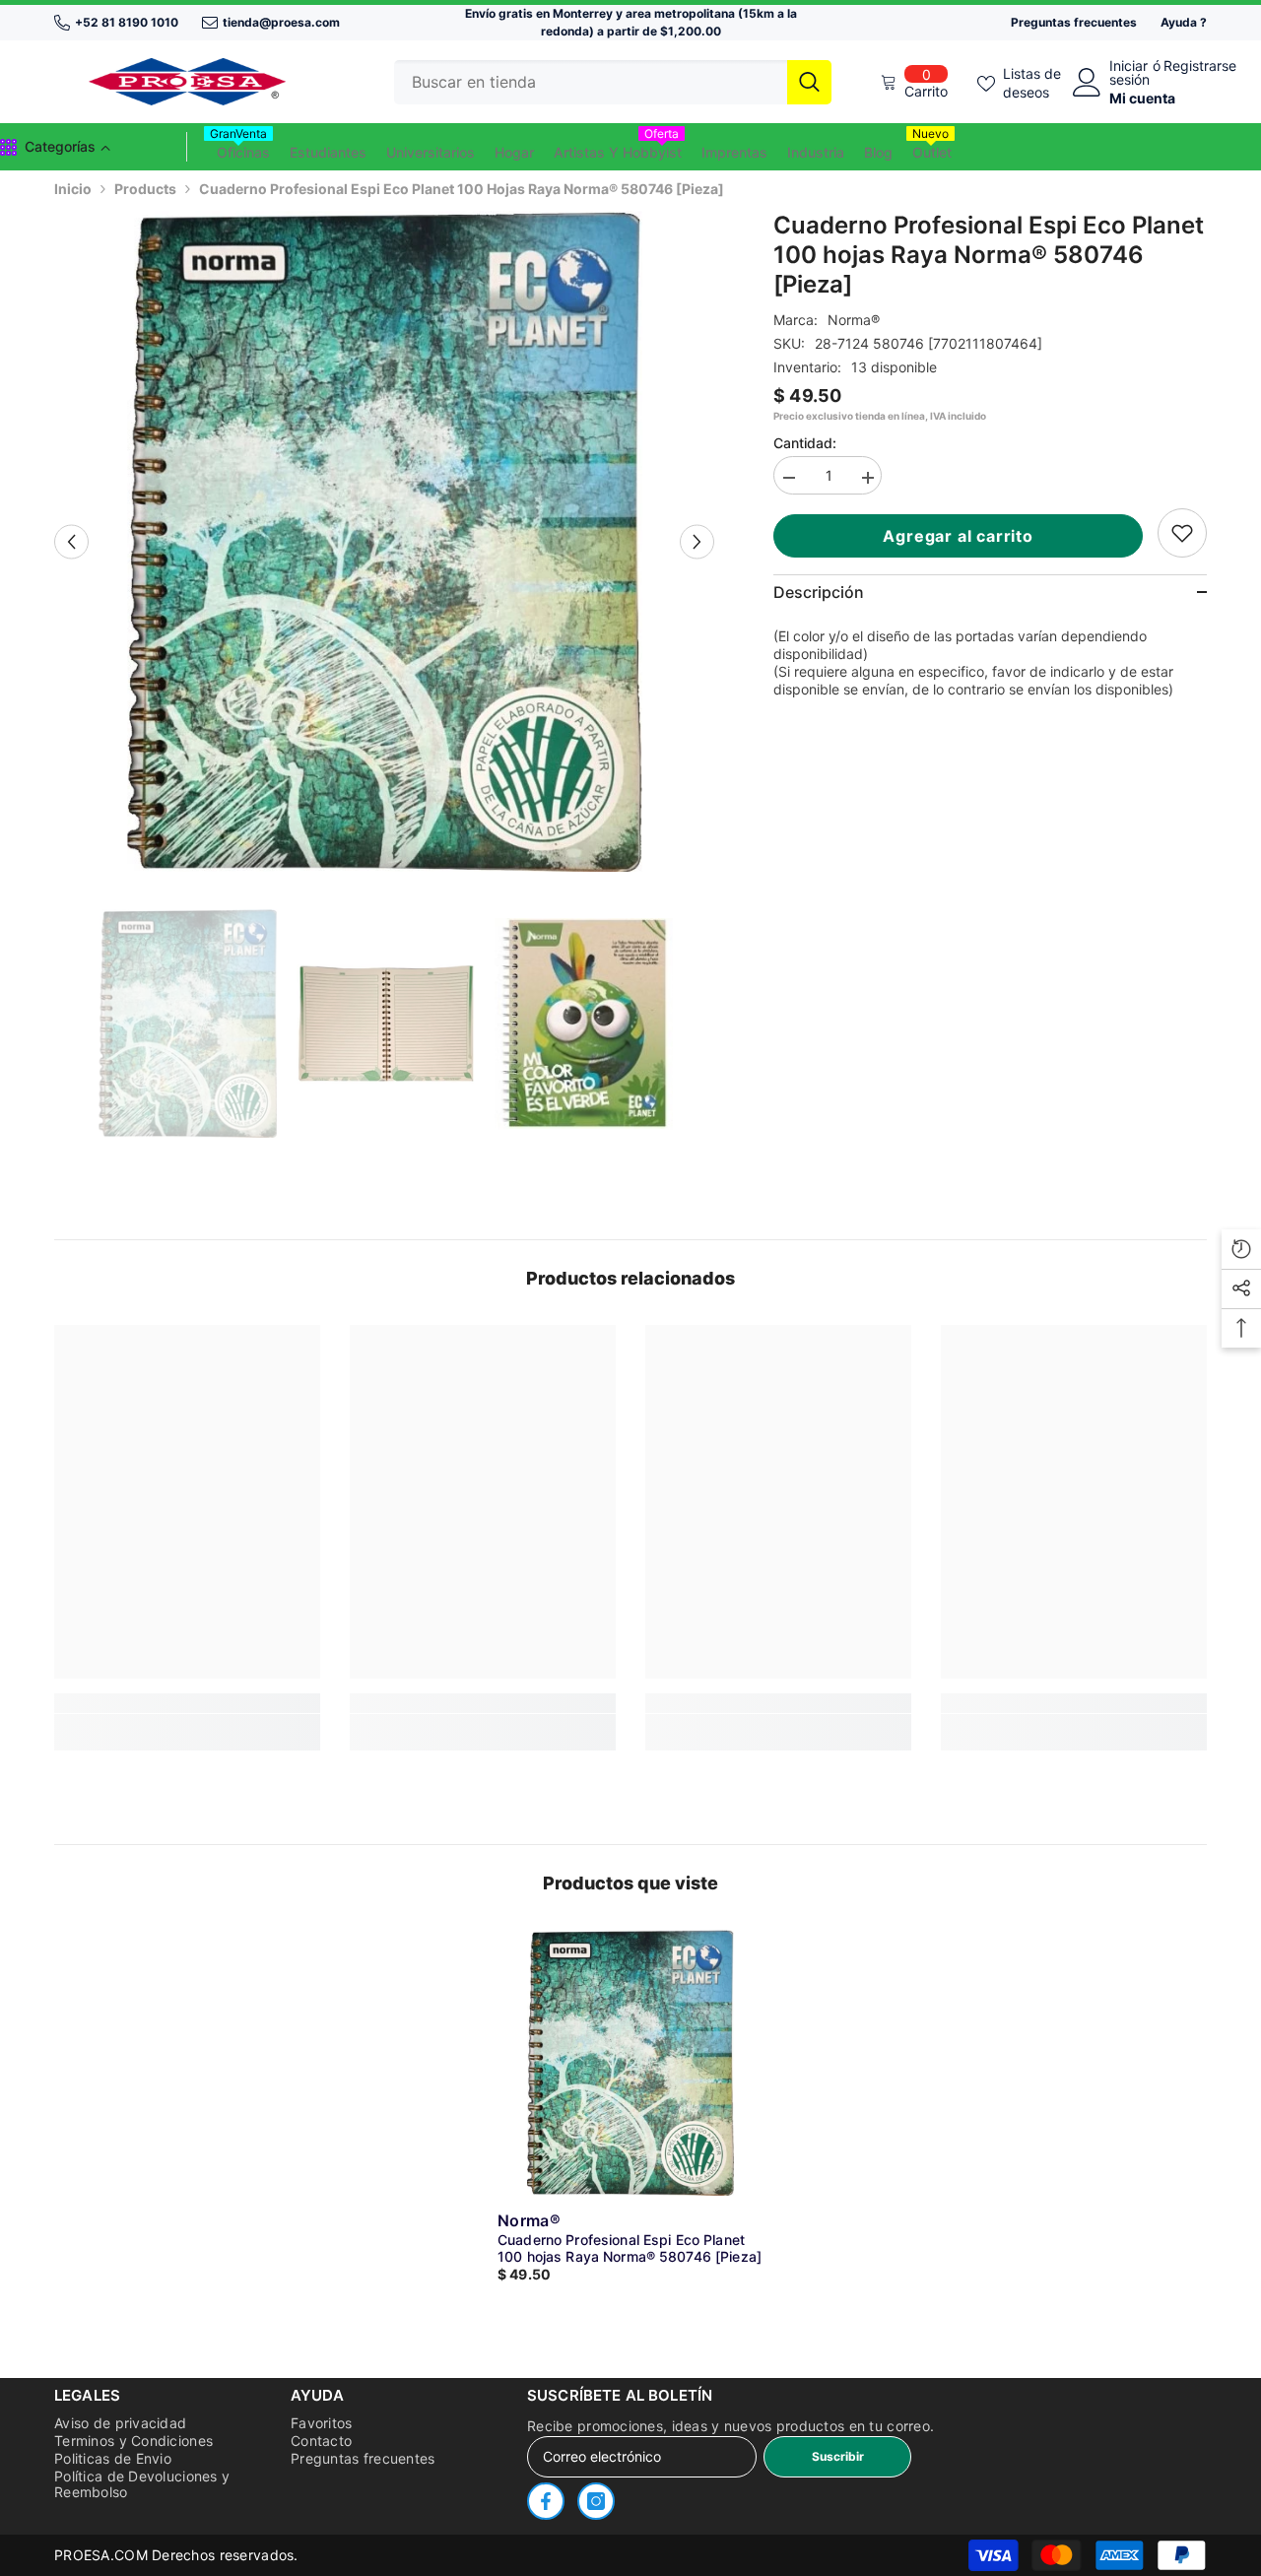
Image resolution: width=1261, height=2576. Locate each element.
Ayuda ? (1184, 22)
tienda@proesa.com (281, 22)
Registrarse (1200, 66)
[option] (385, 541)
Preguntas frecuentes (1074, 22)
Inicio (73, 189)
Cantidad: (805, 443)
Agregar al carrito (962, 536)
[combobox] (591, 82)
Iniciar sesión (1129, 73)
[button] (71, 541)
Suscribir (838, 2456)
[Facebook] (546, 2501)
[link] (1182, 533)
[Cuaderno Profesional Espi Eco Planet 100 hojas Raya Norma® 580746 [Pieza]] (630, 2063)
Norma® (854, 320)
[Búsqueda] (613, 82)
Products (145, 189)
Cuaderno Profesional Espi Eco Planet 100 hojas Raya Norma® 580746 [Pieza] (630, 2248)
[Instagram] (596, 2501)
